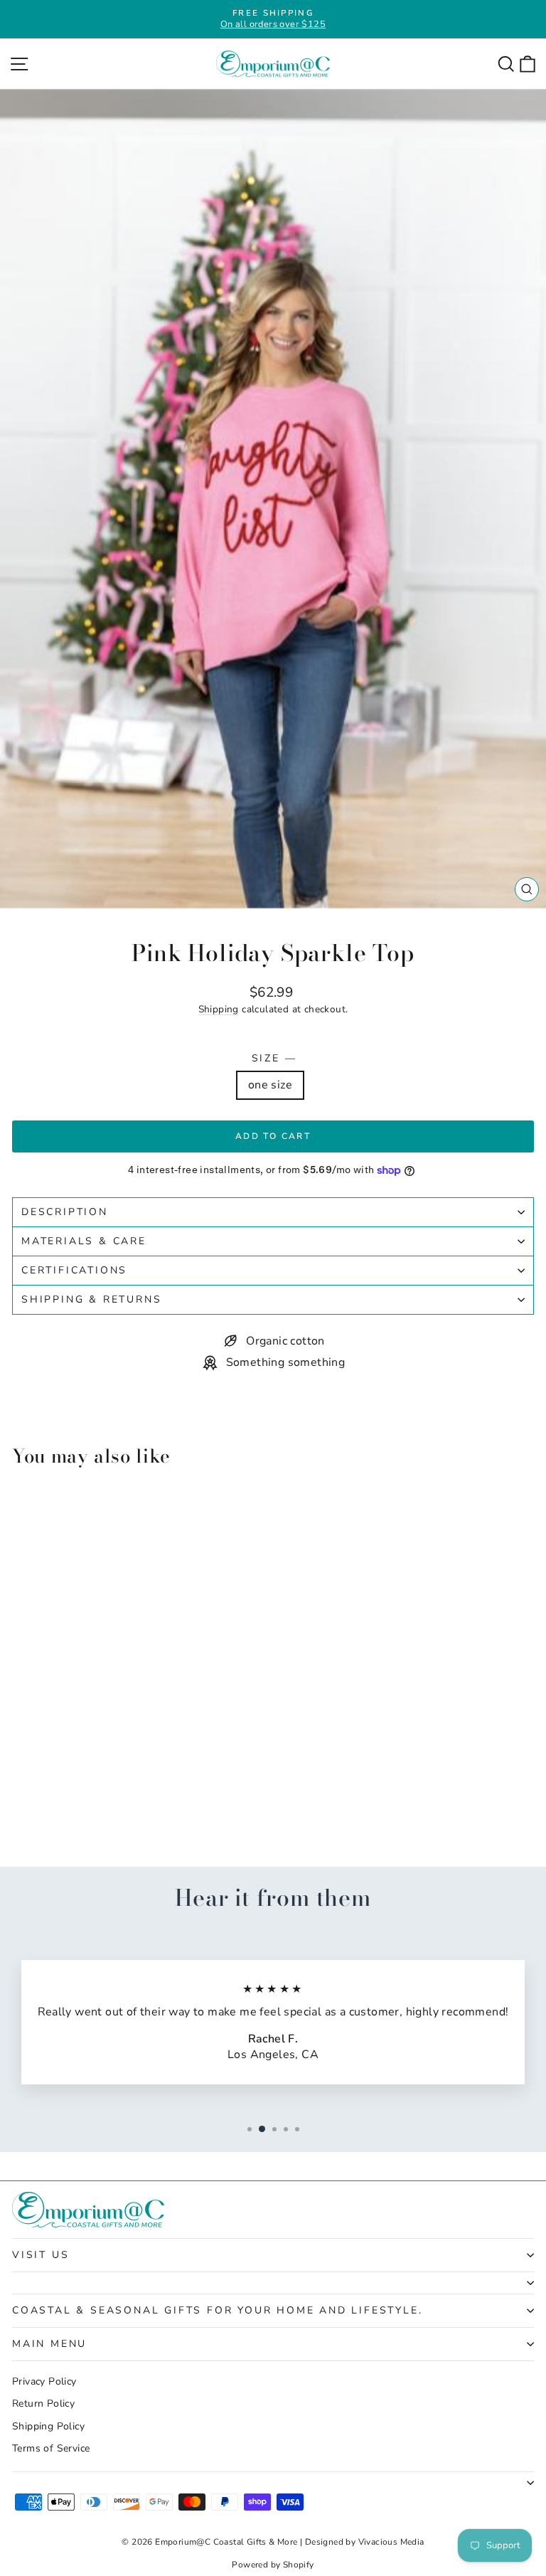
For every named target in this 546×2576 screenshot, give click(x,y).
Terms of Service (51, 2448)
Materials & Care (84, 1241)
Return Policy (43, 2403)
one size (270, 1085)
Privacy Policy (44, 2381)
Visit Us (41, 2255)
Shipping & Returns (91, 1299)
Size (273, 1058)
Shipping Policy (48, 2426)
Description (65, 1212)
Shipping (219, 1009)
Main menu (49, 2344)
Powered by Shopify (273, 2565)
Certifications (74, 1270)
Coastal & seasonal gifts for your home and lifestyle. (217, 2310)
